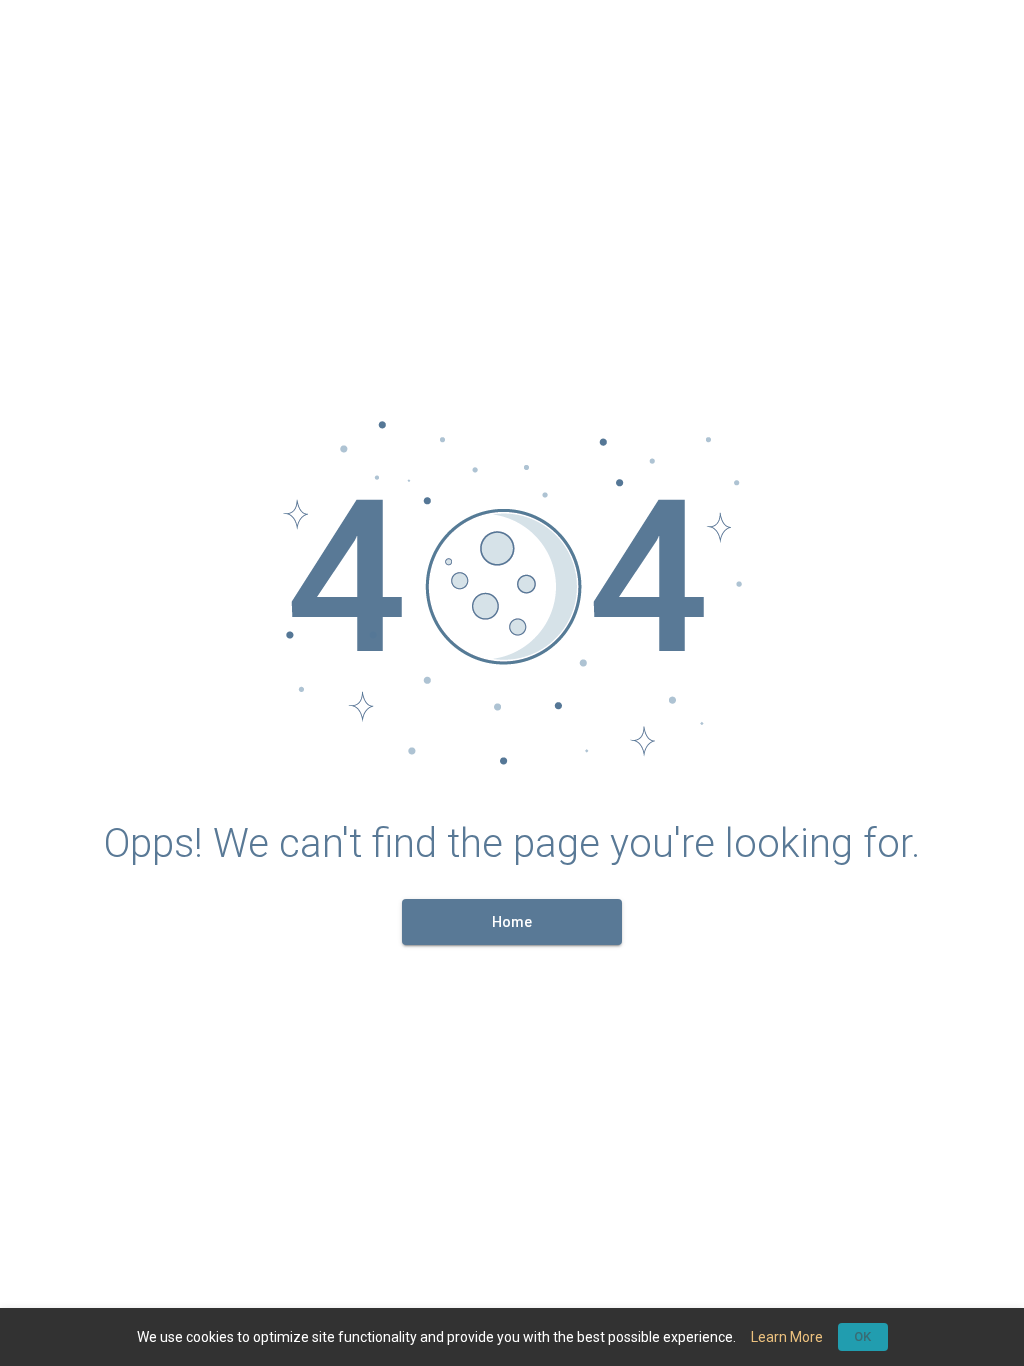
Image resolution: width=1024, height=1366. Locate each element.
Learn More (787, 1337)
